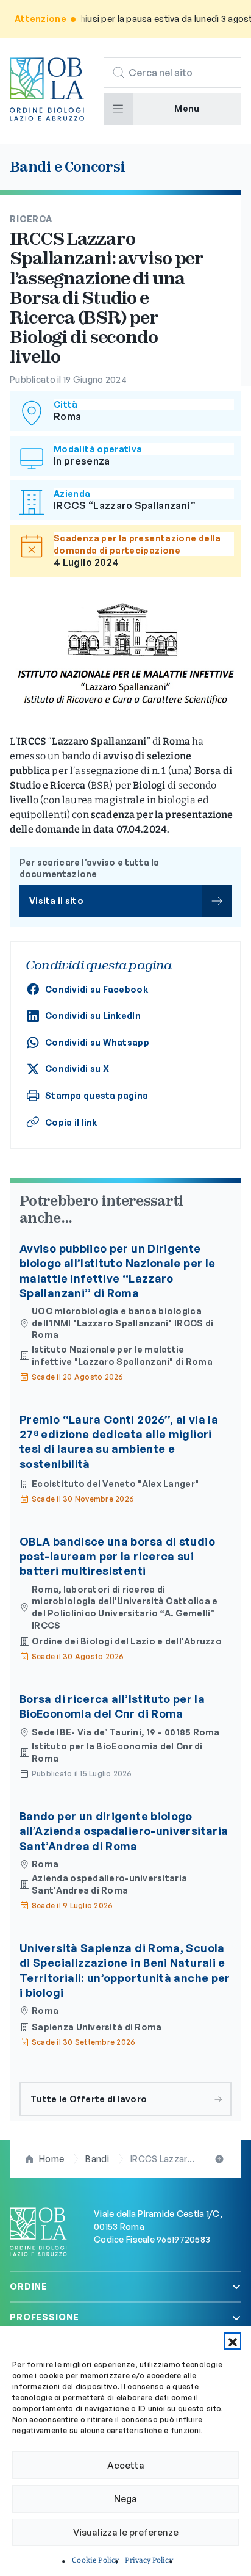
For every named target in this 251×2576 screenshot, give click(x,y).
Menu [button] (187, 108)
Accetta (126, 2465)
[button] (233, 2341)
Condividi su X (77, 1069)
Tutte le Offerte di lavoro (89, 2099)
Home (51, 2159)
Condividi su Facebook (97, 989)
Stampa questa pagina (97, 1095)
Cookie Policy (95, 2560)
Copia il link (71, 1122)
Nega (125, 2499)
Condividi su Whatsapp (97, 1042)
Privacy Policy (149, 2560)
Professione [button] (44, 2317)
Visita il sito (56, 901)
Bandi (97, 2159)
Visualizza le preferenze (126, 2532)
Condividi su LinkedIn (93, 1015)
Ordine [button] (29, 2286)
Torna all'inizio (221, 2159)
